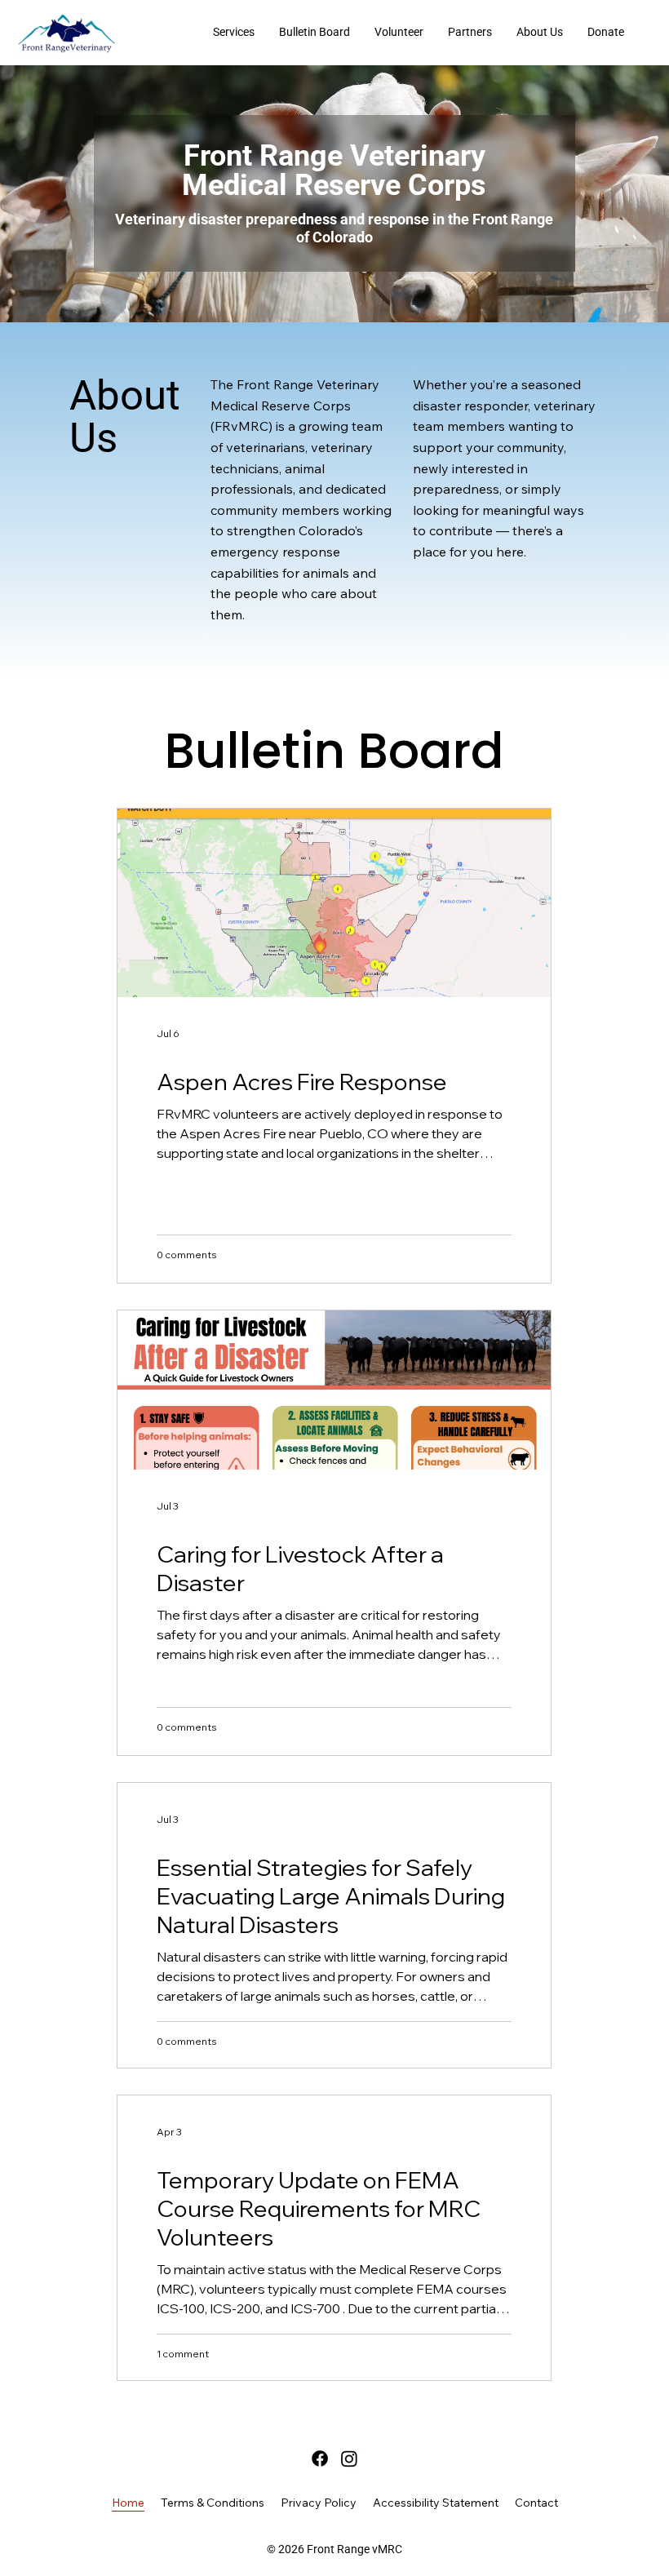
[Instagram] (349, 2459)
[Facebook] (320, 2459)
